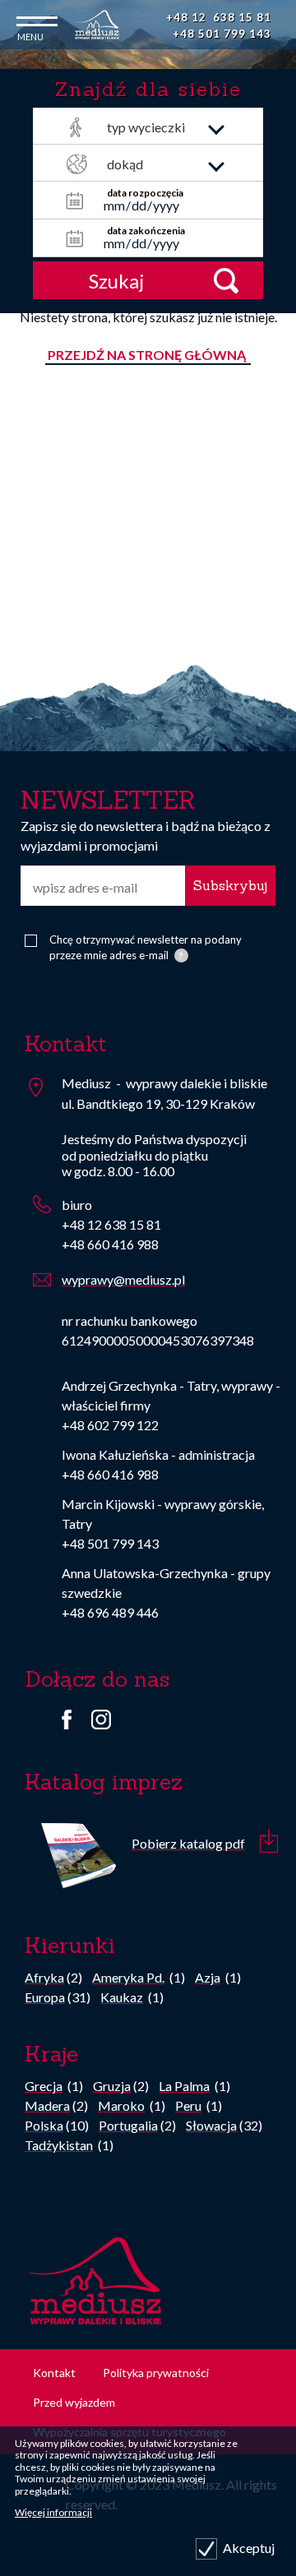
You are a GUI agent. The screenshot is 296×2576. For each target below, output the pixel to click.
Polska (44, 2125)
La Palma (184, 2086)
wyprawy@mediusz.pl (123, 1279)
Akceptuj (249, 2548)
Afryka (44, 1977)
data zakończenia (146, 231)
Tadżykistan (59, 2145)
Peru (188, 2105)
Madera (47, 2105)
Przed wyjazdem (74, 2402)
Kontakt (54, 2373)
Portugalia (128, 2125)
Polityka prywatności (156, 2373)
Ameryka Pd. (128, 1977)
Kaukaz (122, 1997)
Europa (45, 1997)
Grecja (44, 2086)
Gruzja (112, 2086)
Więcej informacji (53, 2512)
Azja (208, 1977)
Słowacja (211, 2125)
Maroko (121, 2105)
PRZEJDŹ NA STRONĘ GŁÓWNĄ (148, 355)
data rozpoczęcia (145, 193)
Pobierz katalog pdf (188, 1843)
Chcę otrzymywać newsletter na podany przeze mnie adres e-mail (146, 948)
